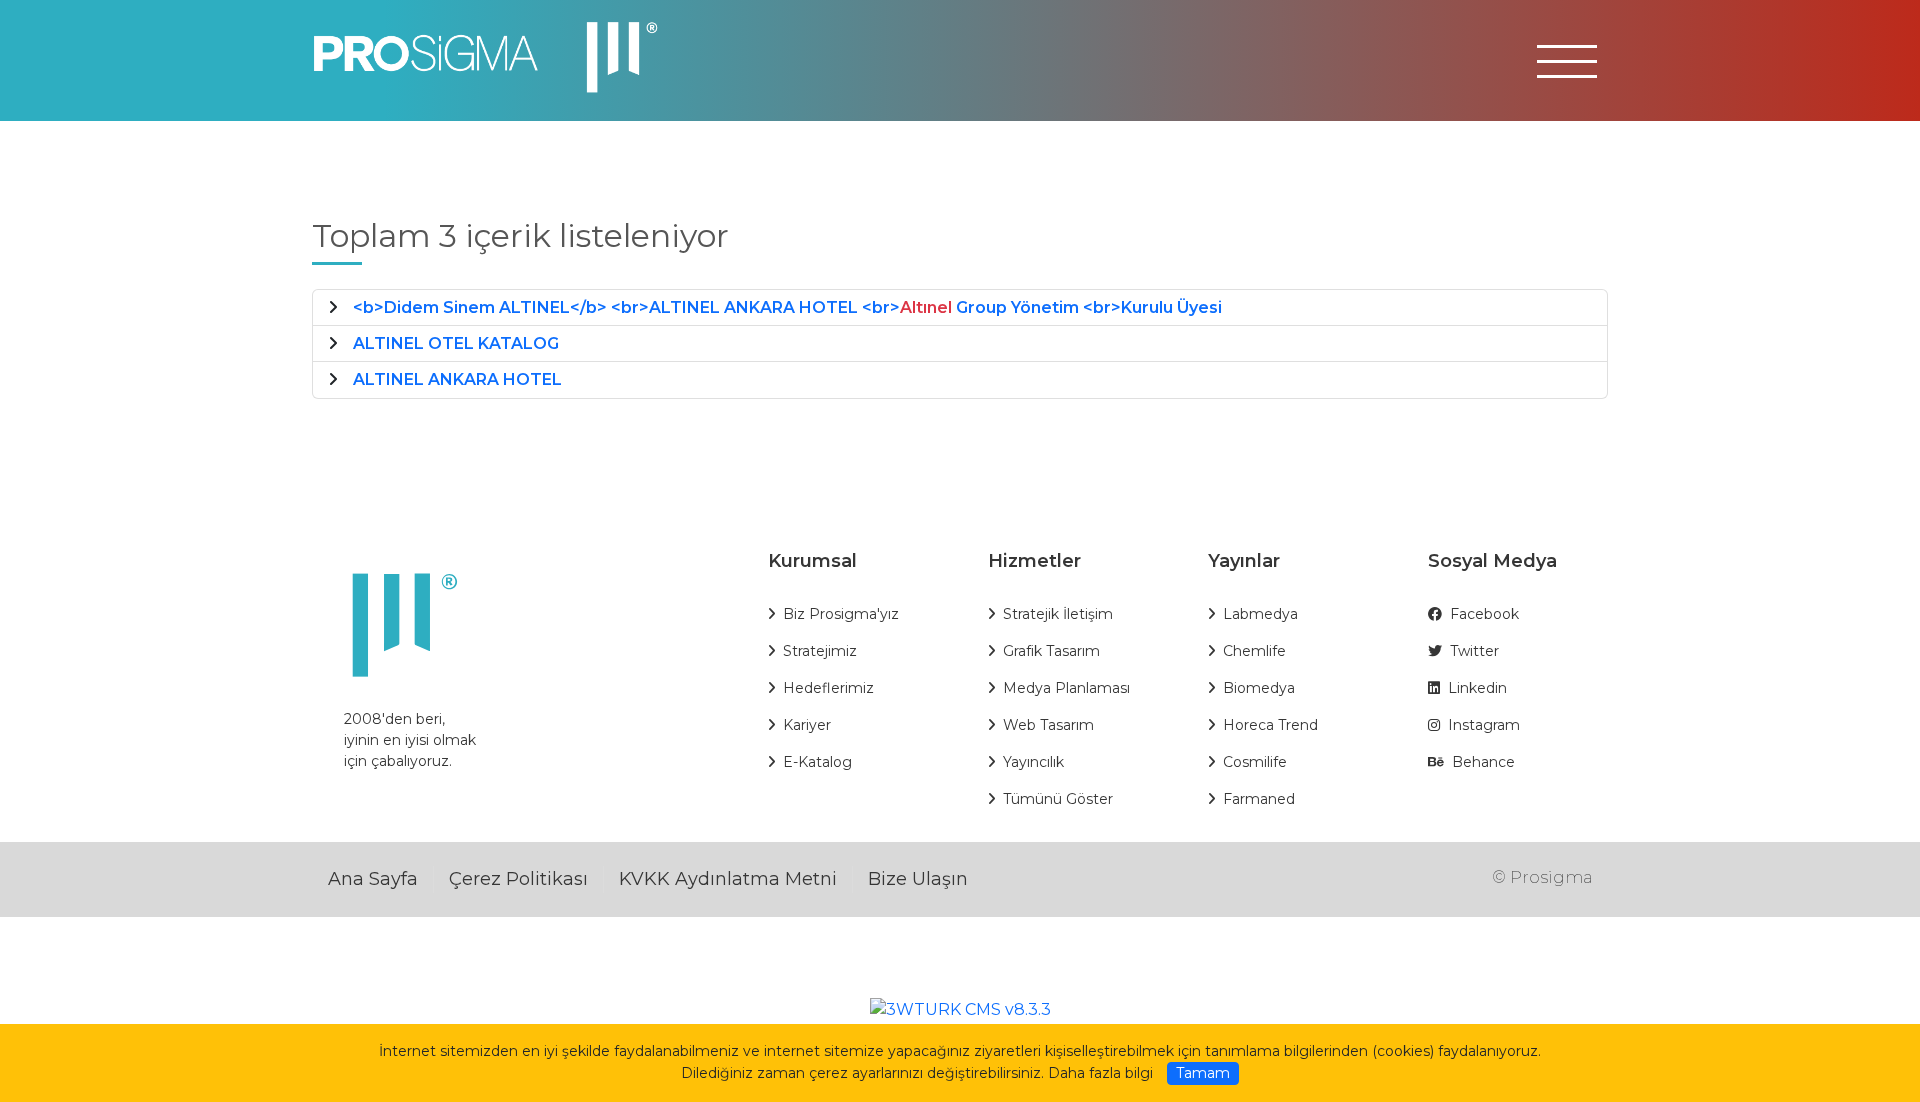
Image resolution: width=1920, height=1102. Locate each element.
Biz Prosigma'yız (841, 614)
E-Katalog (817, 762)
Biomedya (1259, 688)
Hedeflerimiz (828, 688)
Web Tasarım (1048, 725)
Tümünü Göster (1058, 799)
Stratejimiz (820, 651)
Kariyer (807, 725)
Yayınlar (1244, 561)
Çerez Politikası (518, 879)
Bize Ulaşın (918, 879)
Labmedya (1260, 614)
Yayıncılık (1033, 762)
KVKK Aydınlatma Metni (728, 879)
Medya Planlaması (1066, 688)
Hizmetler (1034, 561)
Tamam (1203, 1073)
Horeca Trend (1270, 725)
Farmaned (1259, 799)
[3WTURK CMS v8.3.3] (960, 1008)
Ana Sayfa (373, 879)
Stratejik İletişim (1058, 614)
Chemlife (1254, 651)
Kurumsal (812, 561)
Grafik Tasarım (1051, 651)
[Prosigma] (495, 58)
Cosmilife (1255, 762)
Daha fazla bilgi (1100, 1073)
